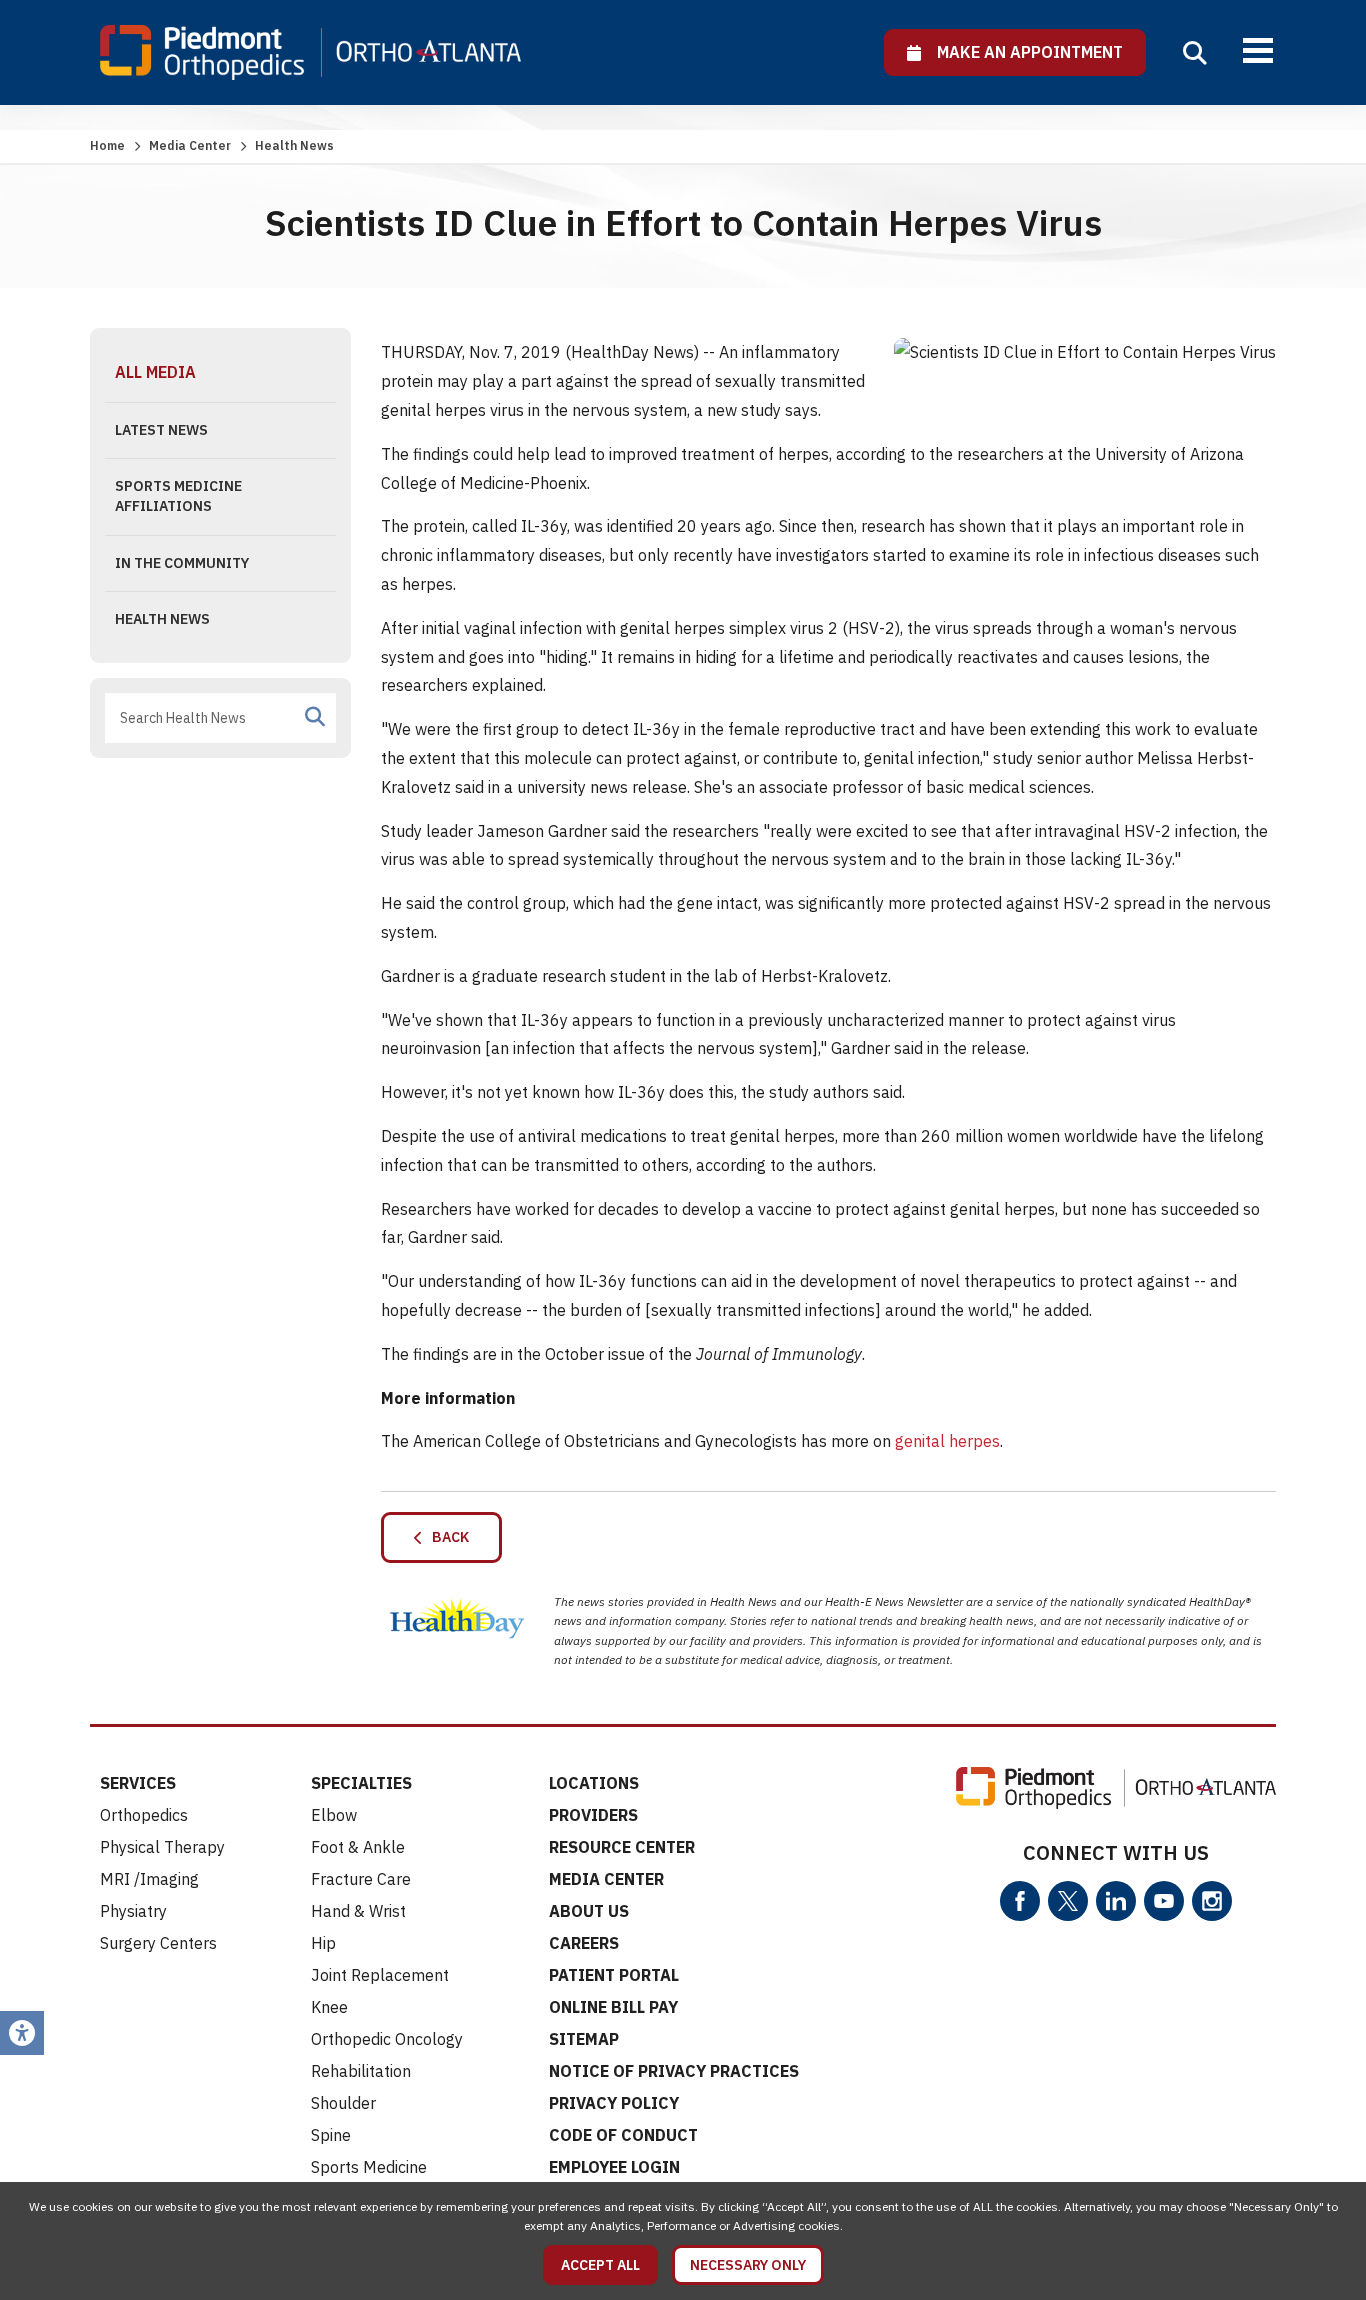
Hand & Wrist (358, 1911)
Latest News (161, 430)
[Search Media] (315, 717)
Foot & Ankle (358, 1847)
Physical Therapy (162, 1847)
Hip (323, 1943)
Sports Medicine (369, 2167)
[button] (1195, 53)
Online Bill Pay (613, 2007)
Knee (329, 2007)
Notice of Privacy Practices (674, 2071)
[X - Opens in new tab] (1068, 1901)
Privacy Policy (614, 2103)
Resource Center (622, 1847)
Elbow (334, 1815)
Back (446, 1537)
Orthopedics (144, 1815)
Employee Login (614, 2167)
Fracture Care (361, 1879)
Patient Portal (614, 1975)
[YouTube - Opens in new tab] (1164, 1901)
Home (107, 145)
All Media (155, 372)
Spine (331, 2135)
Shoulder (343, 2103)
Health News (162, 619)
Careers (584, 1943)
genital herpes (947, 1441)
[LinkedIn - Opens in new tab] (1116, 1901)
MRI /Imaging (149, 1879)
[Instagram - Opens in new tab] (1212, 1901)
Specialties (361, 1783)
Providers (593, 1815)
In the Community (182, 563)
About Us (589, 1911)
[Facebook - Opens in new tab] (1020, 1901)
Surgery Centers (158, 1943)
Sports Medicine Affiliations (178, 496)
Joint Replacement (380, 1975)
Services (138, 1783)
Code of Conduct (623, 2135)
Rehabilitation (361, 2071)
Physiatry (133, 1911)
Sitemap (584, 2039)
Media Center (190, 145)
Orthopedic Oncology (387, 2039)
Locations (594, 1783)
